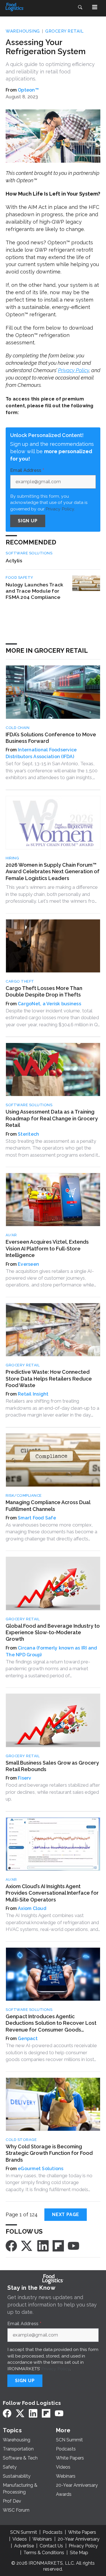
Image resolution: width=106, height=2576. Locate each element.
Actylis (14, 560)
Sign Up (28, 521)
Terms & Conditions (44, 2553)
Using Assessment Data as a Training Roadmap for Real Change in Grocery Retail (52, 1118)
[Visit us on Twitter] (27, 2246)
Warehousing (23, 31)
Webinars (42, 2539)
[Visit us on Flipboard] (58, 2246)
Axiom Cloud (32, 1908)
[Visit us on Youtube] (73, 2246)
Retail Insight (33, 1394)
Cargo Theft (20, 981)
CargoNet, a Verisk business (49, 1004)
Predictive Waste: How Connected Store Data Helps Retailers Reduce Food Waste (49, 1379)
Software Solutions (29, 553)
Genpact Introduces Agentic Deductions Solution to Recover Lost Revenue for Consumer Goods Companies (51, 2023)
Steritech (28, 1134)
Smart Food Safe (37, 1518)
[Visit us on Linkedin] (43, 2246)
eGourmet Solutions (41, 2169)
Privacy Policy (73, 370)
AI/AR (11, 1235)
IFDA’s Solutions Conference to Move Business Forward (51, 738)
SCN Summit (24, 2532)
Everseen (28, 1264)
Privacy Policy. (60, 509)
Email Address (27, 470)
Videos (20, 2539)
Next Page (66, 2214)
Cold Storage (21, 2140)
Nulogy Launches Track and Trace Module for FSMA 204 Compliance (34, 591)
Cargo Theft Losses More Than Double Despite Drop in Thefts (44, 991)
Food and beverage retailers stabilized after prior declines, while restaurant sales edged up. (53, 1792)
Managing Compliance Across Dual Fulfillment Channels (48, 1506)
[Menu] (95, 7)
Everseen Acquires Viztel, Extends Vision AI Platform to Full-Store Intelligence (47, 1248)
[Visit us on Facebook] (11, 2246)
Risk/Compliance (24, 1495)
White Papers (82, 2532)
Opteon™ (28, 90)
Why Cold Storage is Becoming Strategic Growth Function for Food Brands (49, 2153)
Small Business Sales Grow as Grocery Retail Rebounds (52, 1766)
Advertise (24, 2546)
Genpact (28, 2038)
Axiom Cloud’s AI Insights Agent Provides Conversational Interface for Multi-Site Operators (52, 1893)
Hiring (12, 858)
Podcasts (53, 2532)
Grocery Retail (64, 31)
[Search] (80, 7)
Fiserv (25, 1778)
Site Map (79, 2553)
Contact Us (51, 2546)
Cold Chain (18, 728)
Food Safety (20, 577)
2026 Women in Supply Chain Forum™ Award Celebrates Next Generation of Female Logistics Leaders (53, 872)
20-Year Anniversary (79, 2539)
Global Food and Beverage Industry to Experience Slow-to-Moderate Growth (53, 1632)
